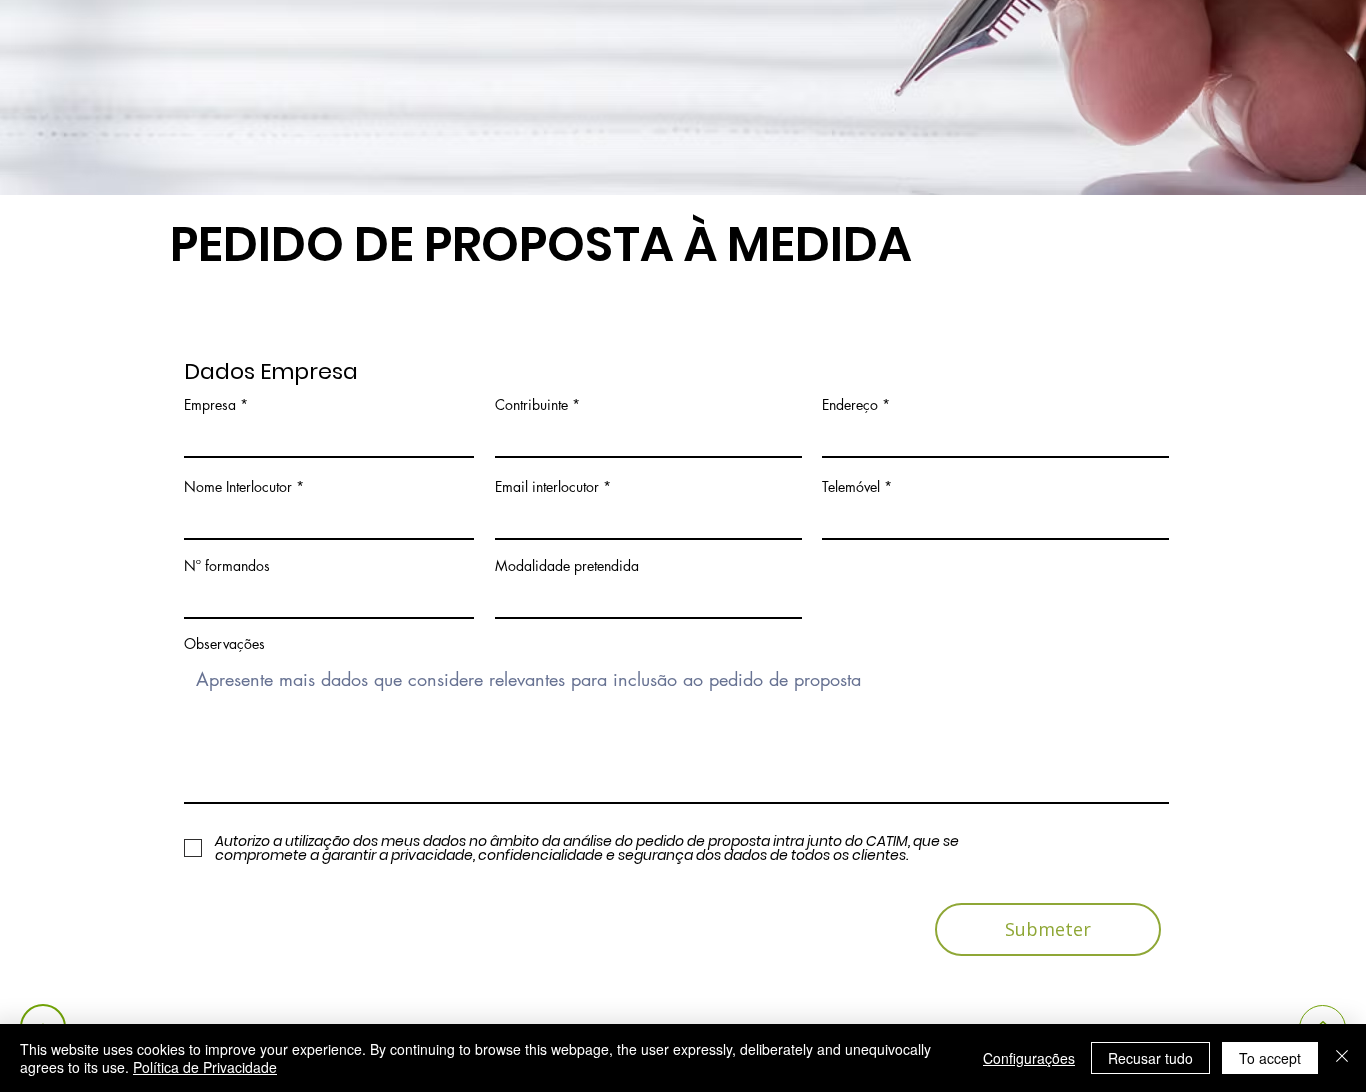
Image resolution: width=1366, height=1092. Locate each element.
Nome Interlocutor (238, 487)
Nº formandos (227, 566)
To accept (1270, 1058)
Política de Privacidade (205, 1067)
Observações (224, 644)
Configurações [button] (1029, 1058)
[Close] (1342, 1058)
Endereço (850, 405)
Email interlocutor (547, 487)
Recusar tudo (1150, 1058)
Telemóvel (851, 487)
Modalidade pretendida (567, 566)
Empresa (210, 405)
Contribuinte (531, 405)
